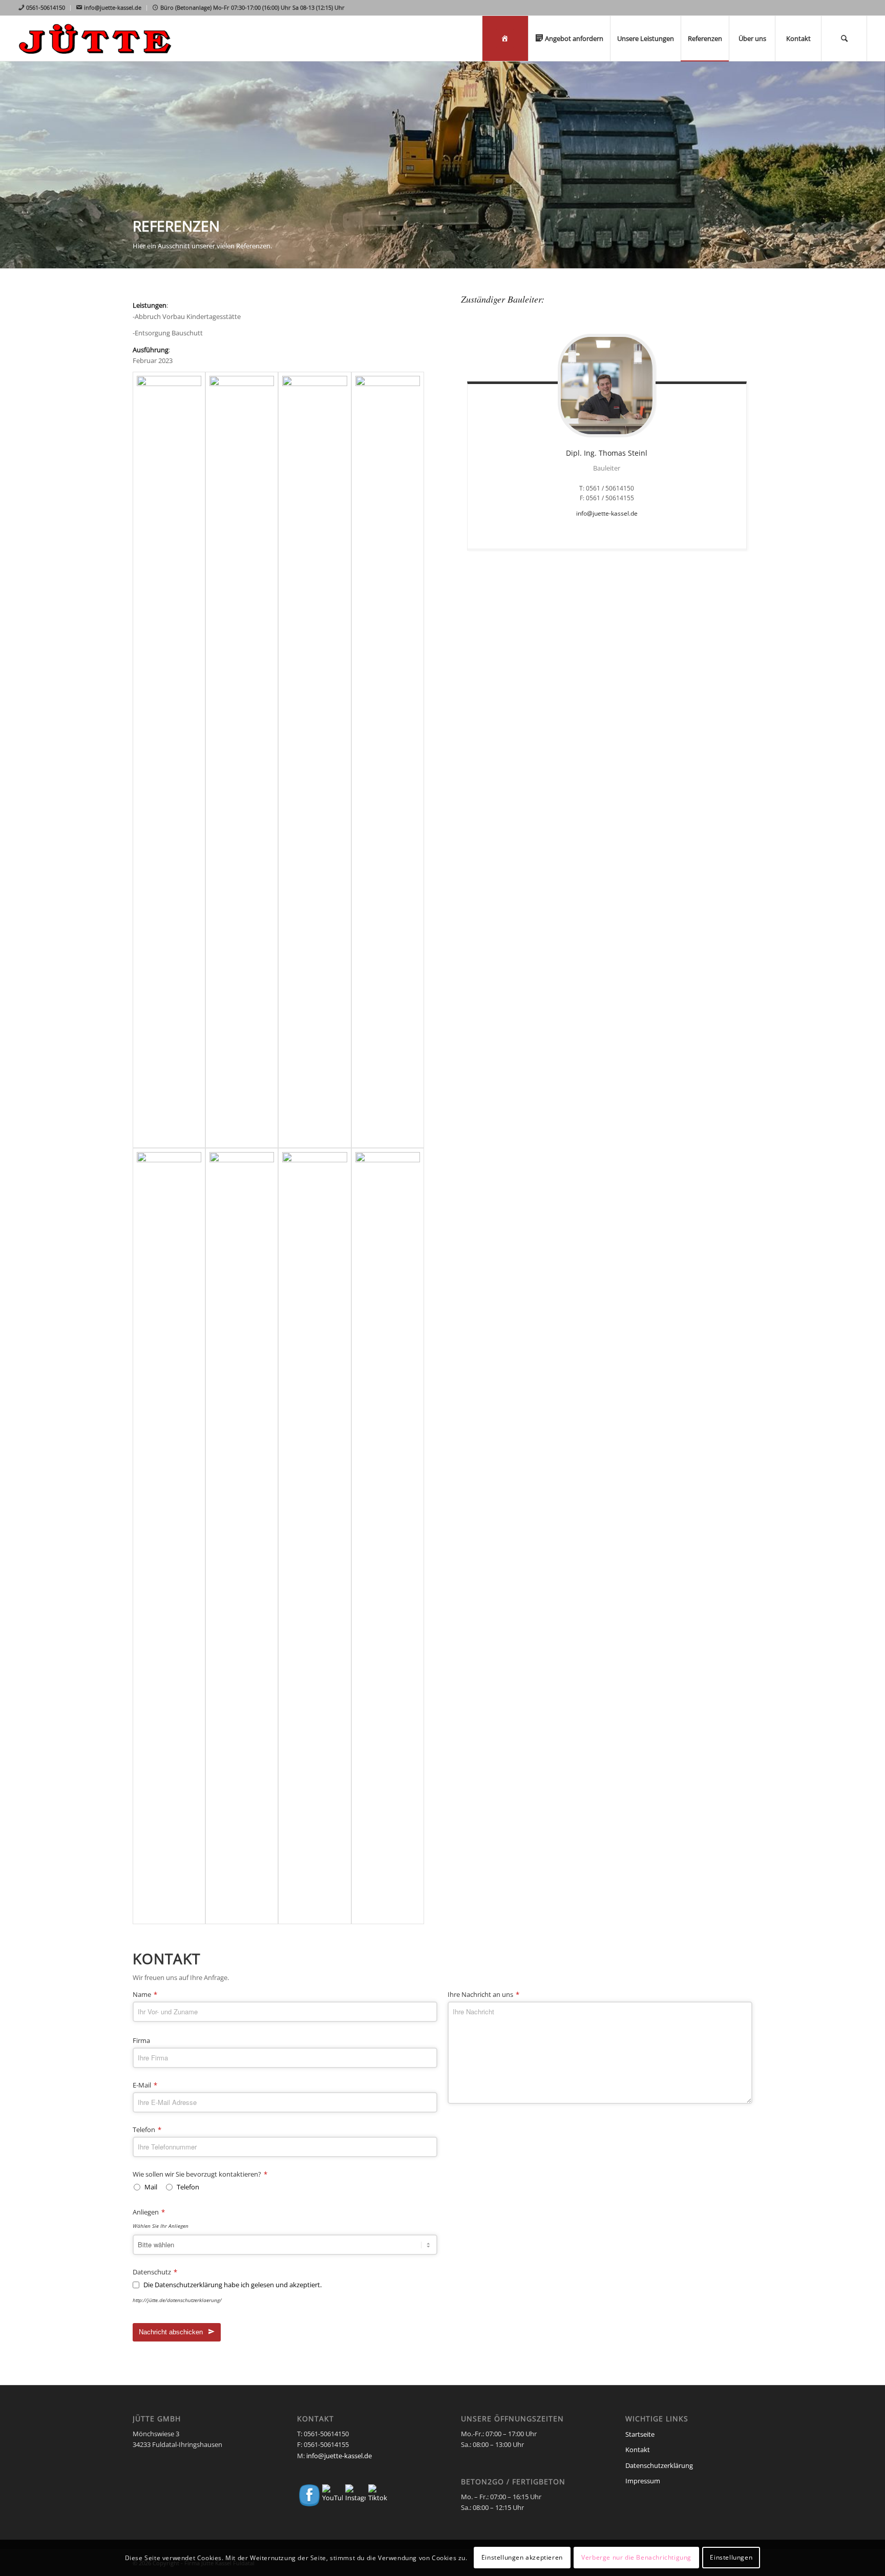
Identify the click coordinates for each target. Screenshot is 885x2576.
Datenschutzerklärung (659, 2465)
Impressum (643, 2481)
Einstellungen (731, 2558)
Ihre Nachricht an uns (483, 1995)
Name (145, 1995)
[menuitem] (44, 8)
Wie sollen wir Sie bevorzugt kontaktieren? (200, 2175)
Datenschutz (155, 2272)
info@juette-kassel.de (607, 513)
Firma (141, 2041)
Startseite (640, 2434)
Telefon (147, 2130)
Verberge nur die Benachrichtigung (636, 2558)
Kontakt (638, 2450)
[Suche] (844, 38)
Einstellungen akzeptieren (522, 2558)
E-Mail (145, 2085)
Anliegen (149, 2212)
